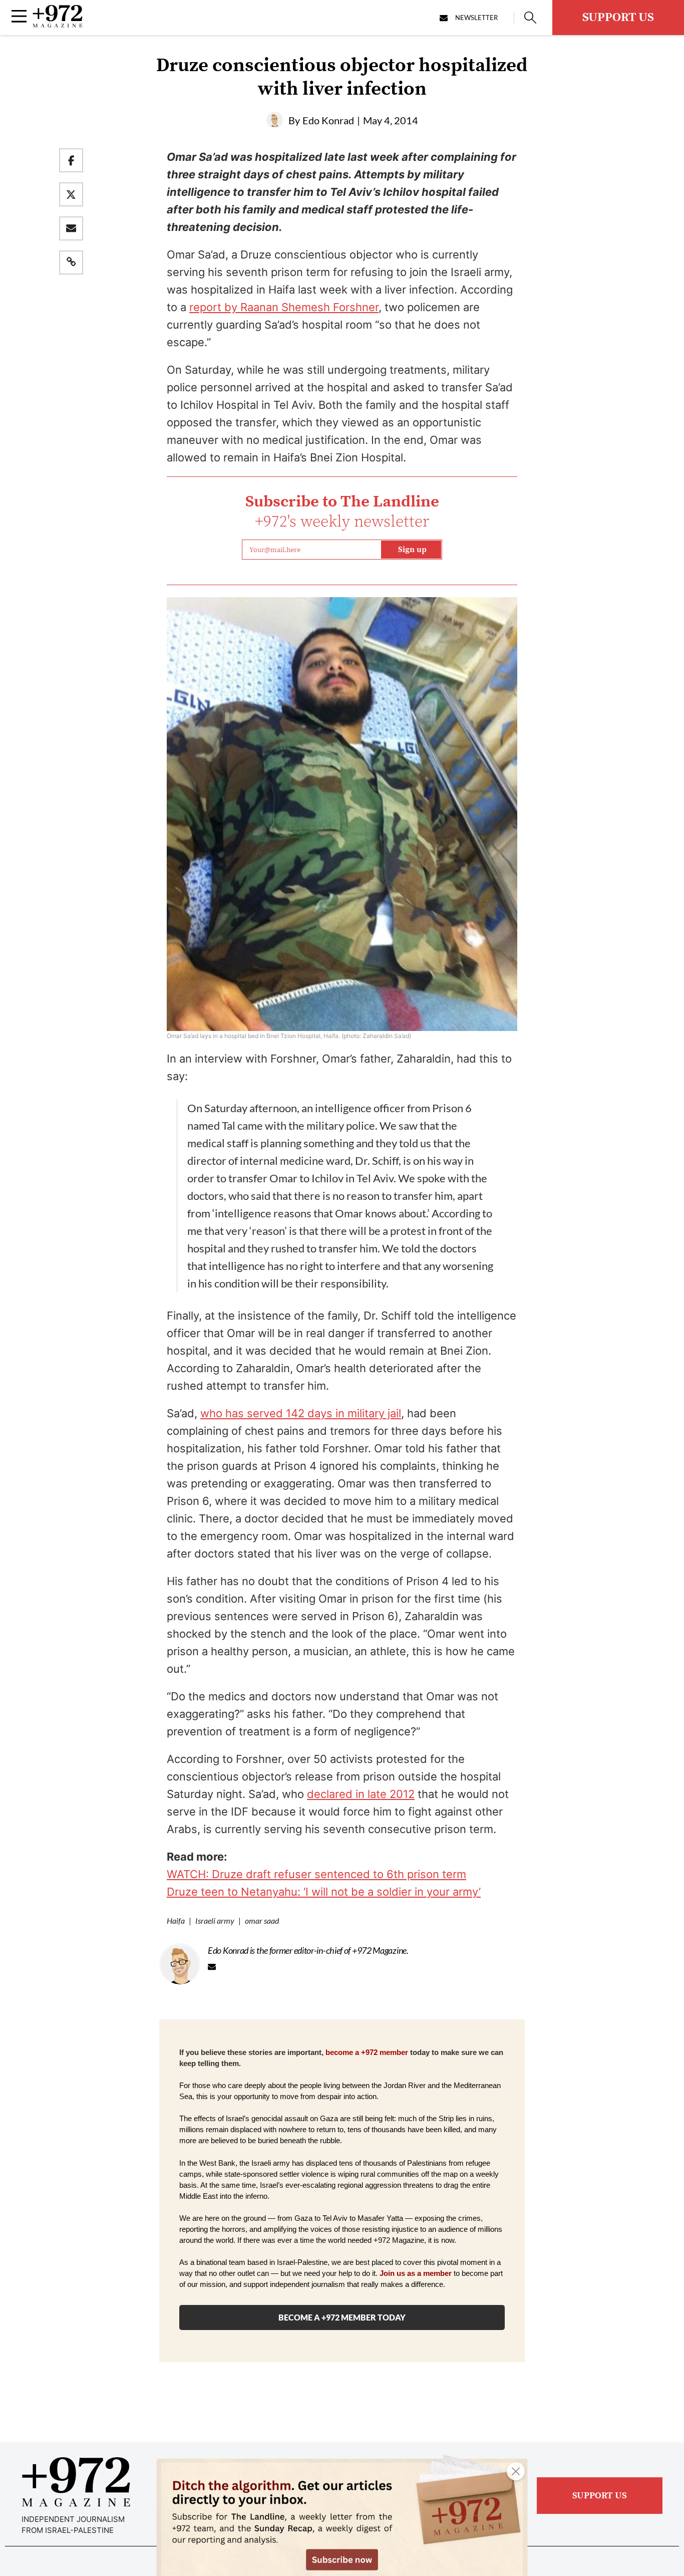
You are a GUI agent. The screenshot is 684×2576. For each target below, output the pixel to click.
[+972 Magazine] (58, 25)
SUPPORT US (618, 18)
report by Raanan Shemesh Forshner (284, 307)
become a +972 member (367, 2052)
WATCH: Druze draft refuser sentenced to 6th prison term (316, 1874)
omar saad (262, 1920)
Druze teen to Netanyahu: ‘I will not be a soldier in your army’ (324, 1892)
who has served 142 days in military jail (301, 1413)
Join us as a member (416, 2273)
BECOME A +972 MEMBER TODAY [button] (342, 2317)
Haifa (176, 1920)
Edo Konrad (328, 120)
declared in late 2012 (361, 1794)
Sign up (412, 550)
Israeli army (215, 1920)
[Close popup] (516, 2471)
